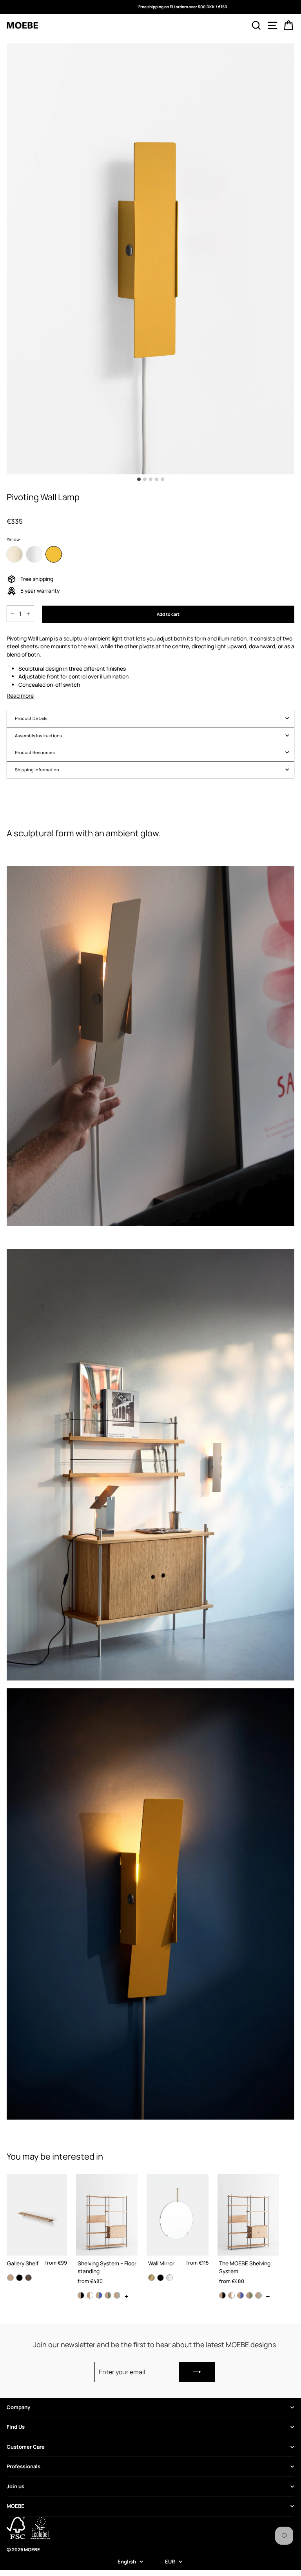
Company (18, 2407)
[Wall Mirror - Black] (160, 2278)
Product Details (31, 718)
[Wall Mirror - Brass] (151, 2278)
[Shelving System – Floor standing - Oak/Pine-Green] (108, 2295)
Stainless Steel (34, 554)
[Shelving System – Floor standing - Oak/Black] (81, 2295)
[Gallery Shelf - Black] (19, 2278)
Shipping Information (37, 770)
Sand (15, 554)
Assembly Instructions (38, 735)
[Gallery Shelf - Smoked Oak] (28, 2278)
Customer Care (26, 2447)
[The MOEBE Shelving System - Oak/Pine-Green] (249, 2295)
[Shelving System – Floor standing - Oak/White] (90, 2295)
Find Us (16, 2427)
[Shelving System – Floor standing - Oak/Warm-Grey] (117, 2295)
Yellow (54, 554)
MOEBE (15, 2506)
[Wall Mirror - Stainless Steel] (170, 2278)
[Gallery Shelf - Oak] (10, 2278)
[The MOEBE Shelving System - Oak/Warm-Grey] (258, 2295)
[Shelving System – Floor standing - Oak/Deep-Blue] (99, 2295)
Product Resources (35, 752)
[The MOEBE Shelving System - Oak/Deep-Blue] (240, 2295)
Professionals (24, 2466)
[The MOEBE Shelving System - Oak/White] (231, 2295)
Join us (15, 2486)
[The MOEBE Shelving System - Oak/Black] (222, 2295)
